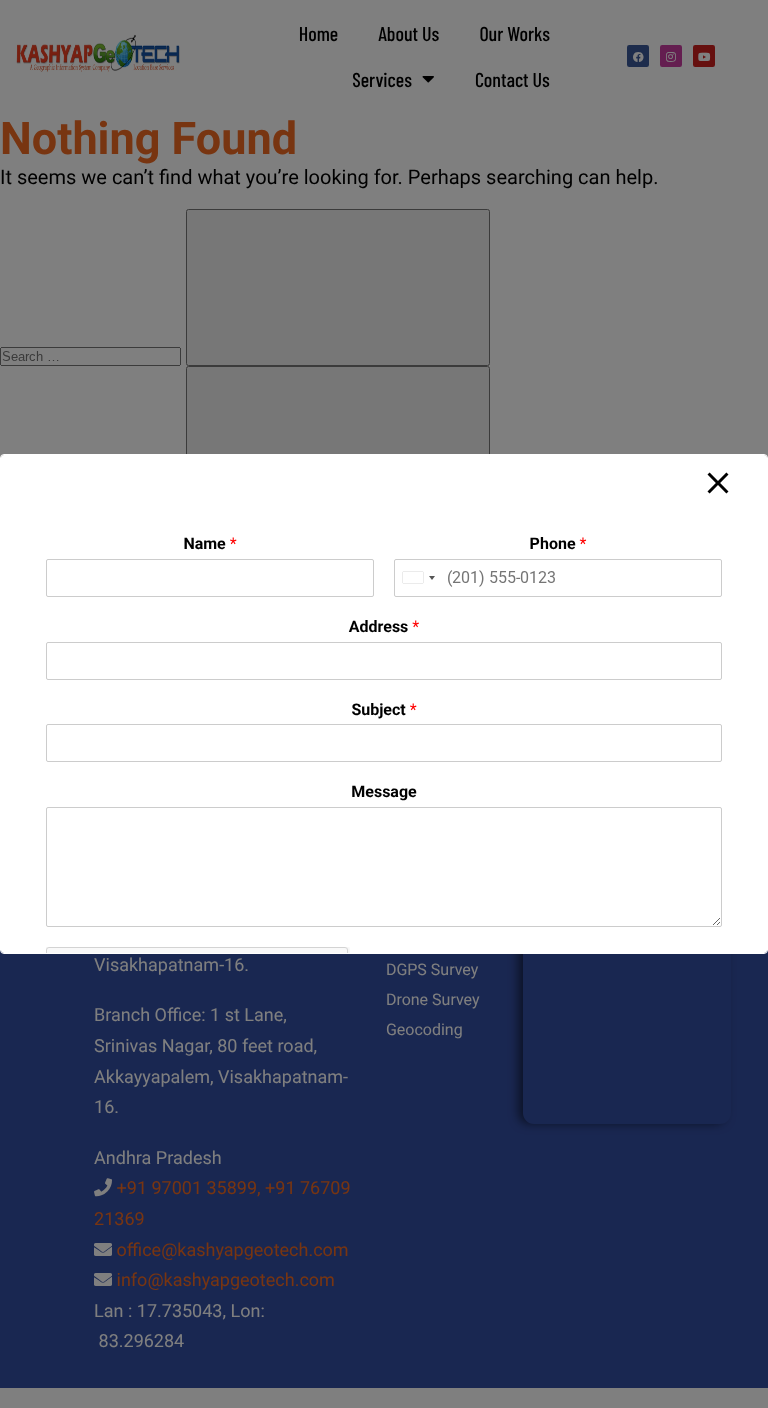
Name (209, 543)
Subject (383, 709)
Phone (558, 543)
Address (384, 626)
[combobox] (418, 578)
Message (383, 791)
